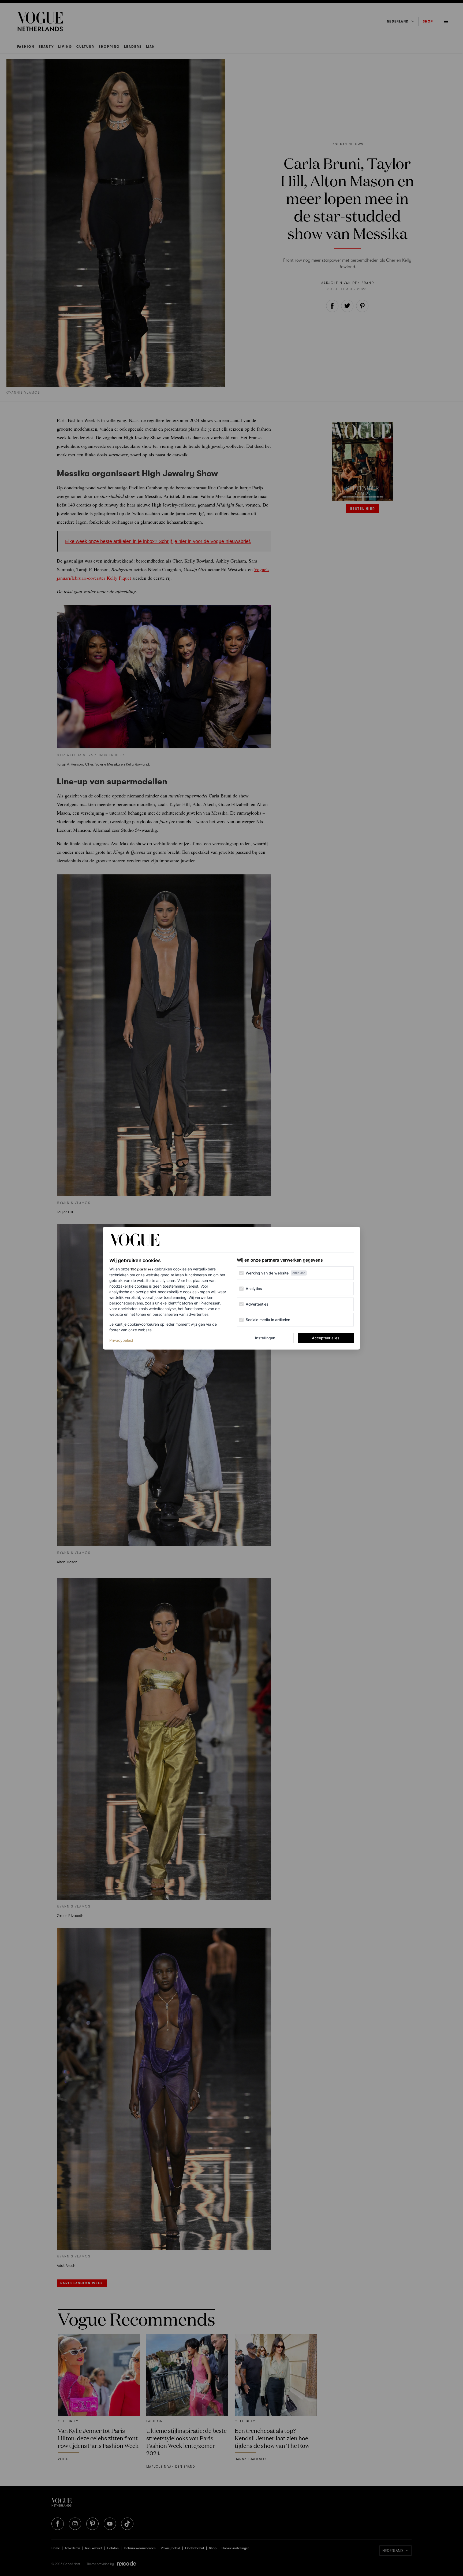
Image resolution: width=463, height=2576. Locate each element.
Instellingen (265, 1338)
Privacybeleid (121, 1340)
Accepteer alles (326, 1338)
